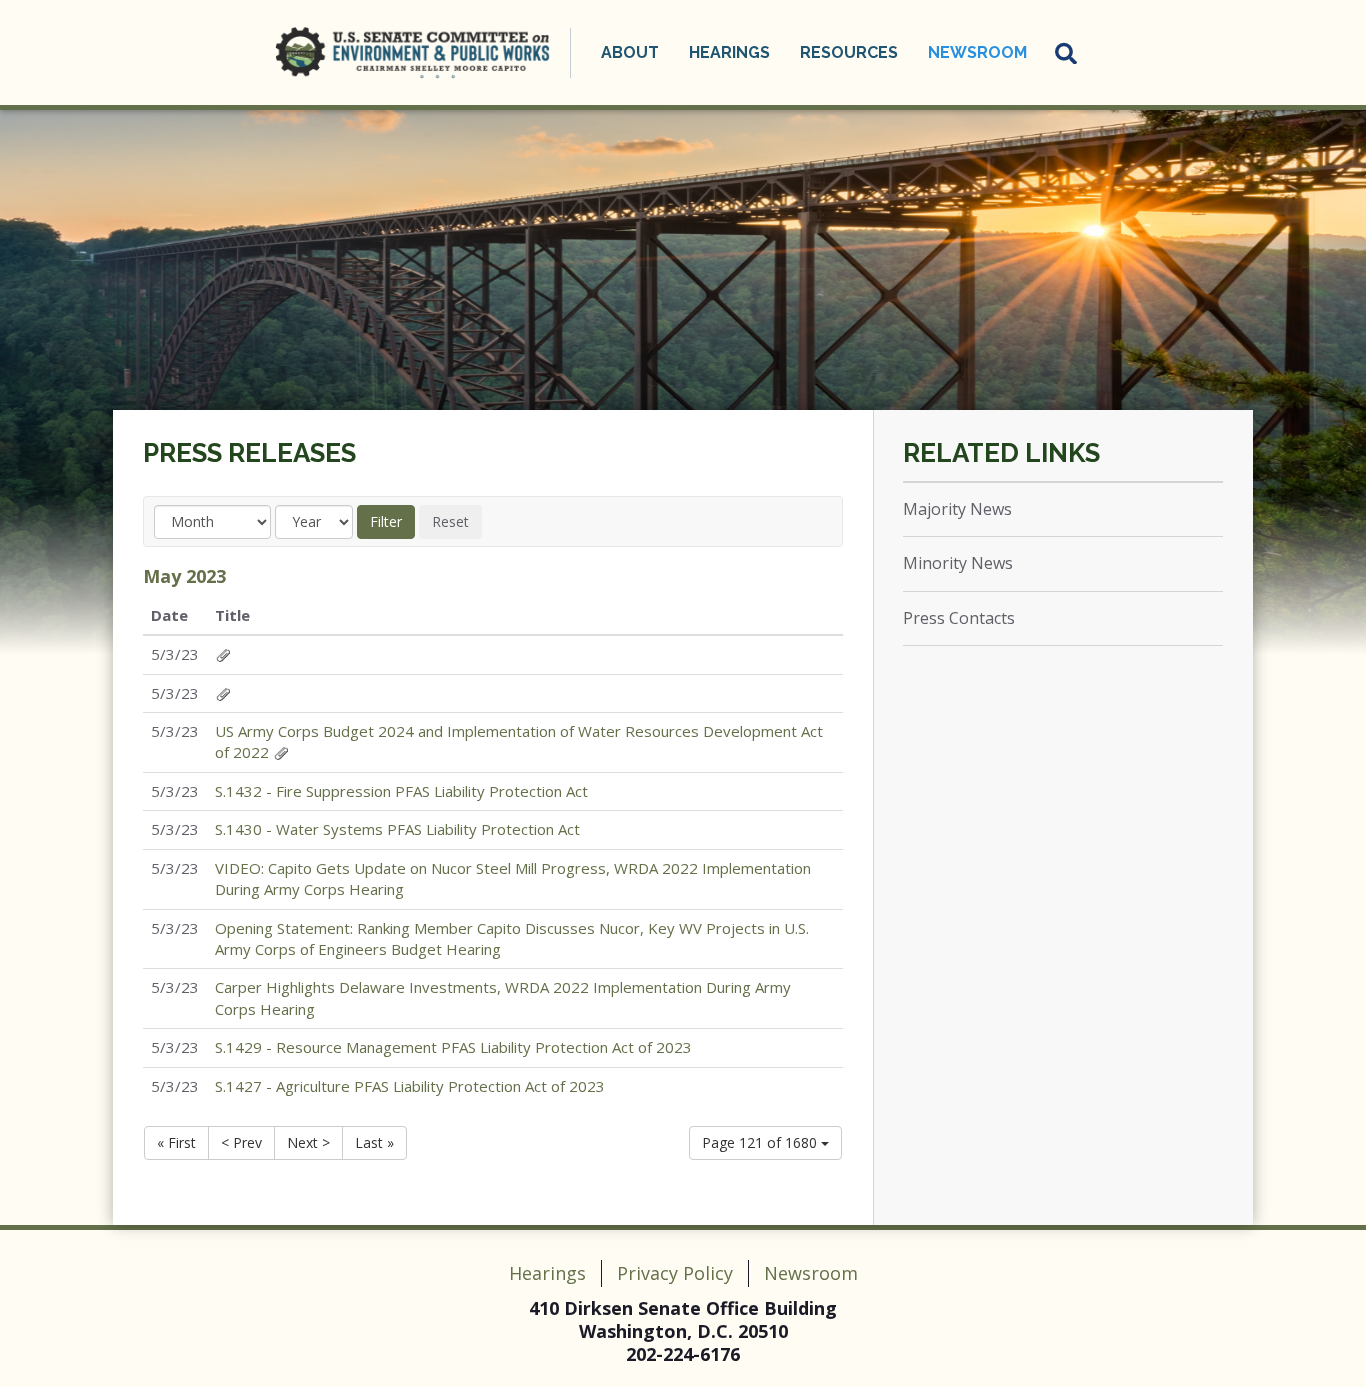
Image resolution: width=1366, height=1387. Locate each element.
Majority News (957, 509)
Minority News (958, 563)
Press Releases (249, 453)
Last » (374, 1142)
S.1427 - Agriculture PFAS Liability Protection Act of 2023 (410, 1086)
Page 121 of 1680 (761, 1142)
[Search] (1067, 53)
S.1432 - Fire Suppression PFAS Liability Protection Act (401, 791)
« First (176, 1142)
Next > (308, 1142)
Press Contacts (959, 618)
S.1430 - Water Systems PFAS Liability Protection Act (397, 829)
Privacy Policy (675, 1273)
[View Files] (223, 654)
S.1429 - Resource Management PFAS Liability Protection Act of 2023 (453, 1047)
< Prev (241, 1142)
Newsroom (811, 1273)
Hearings (547, 1273)
